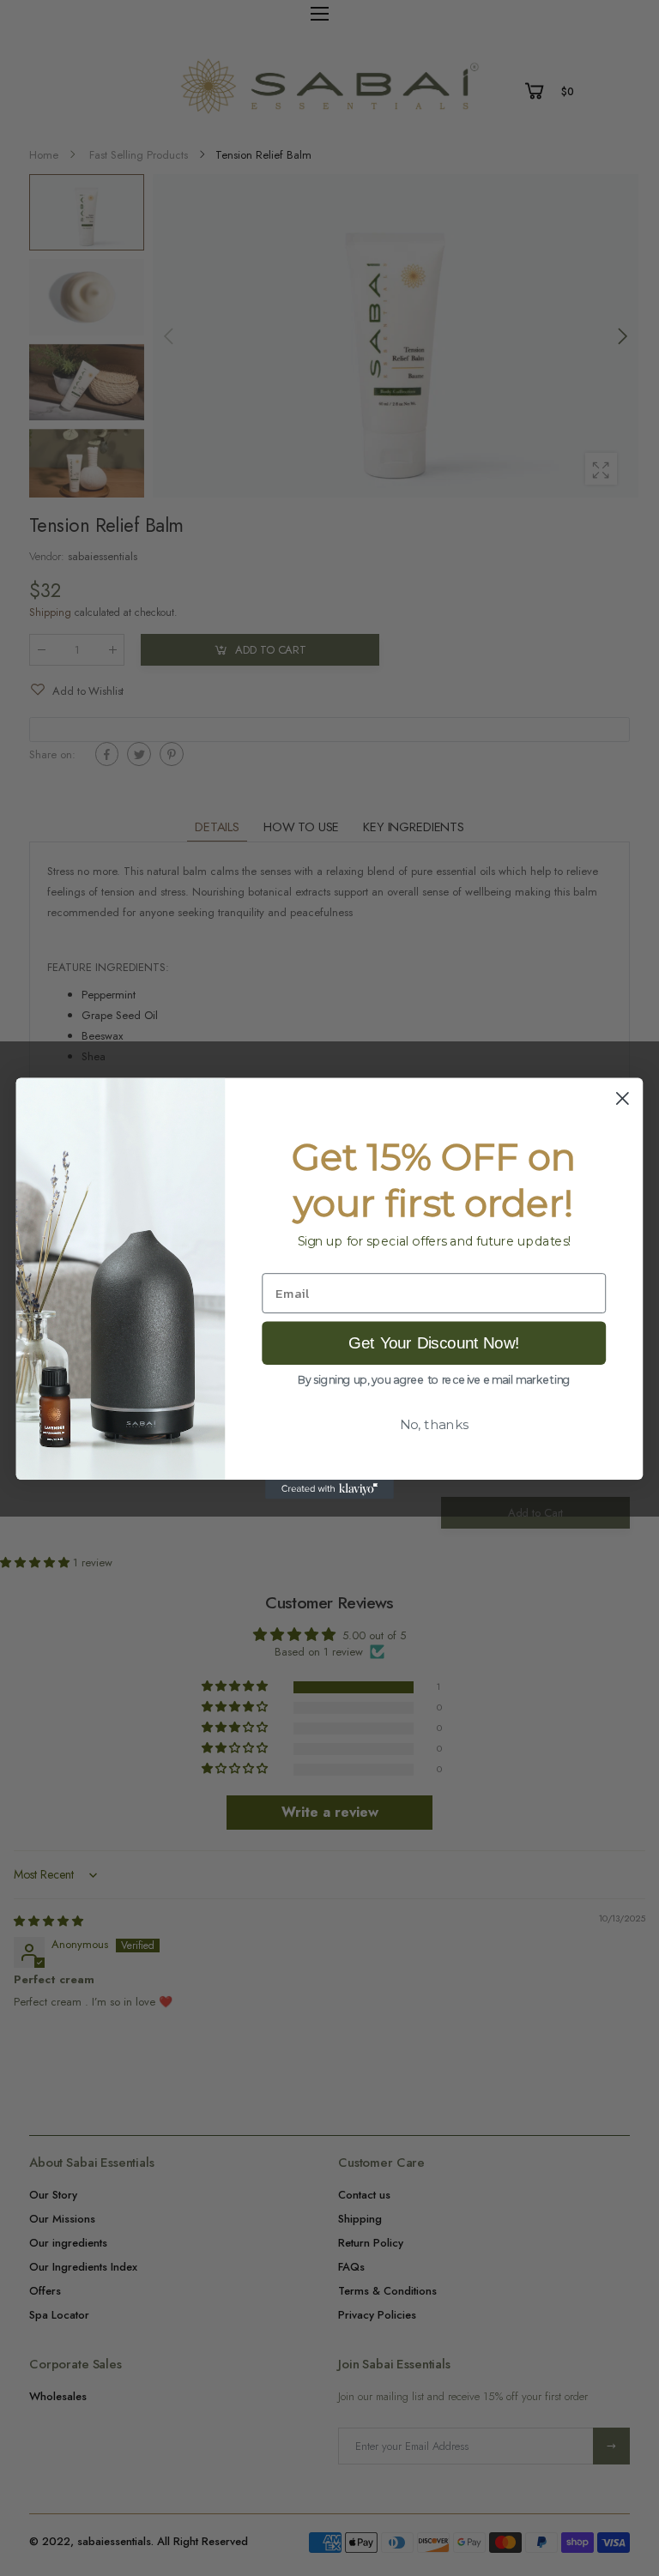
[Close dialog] (623, 1098)
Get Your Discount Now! (434, 1342)
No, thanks (434, 1424)
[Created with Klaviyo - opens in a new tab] (329, 1488)
